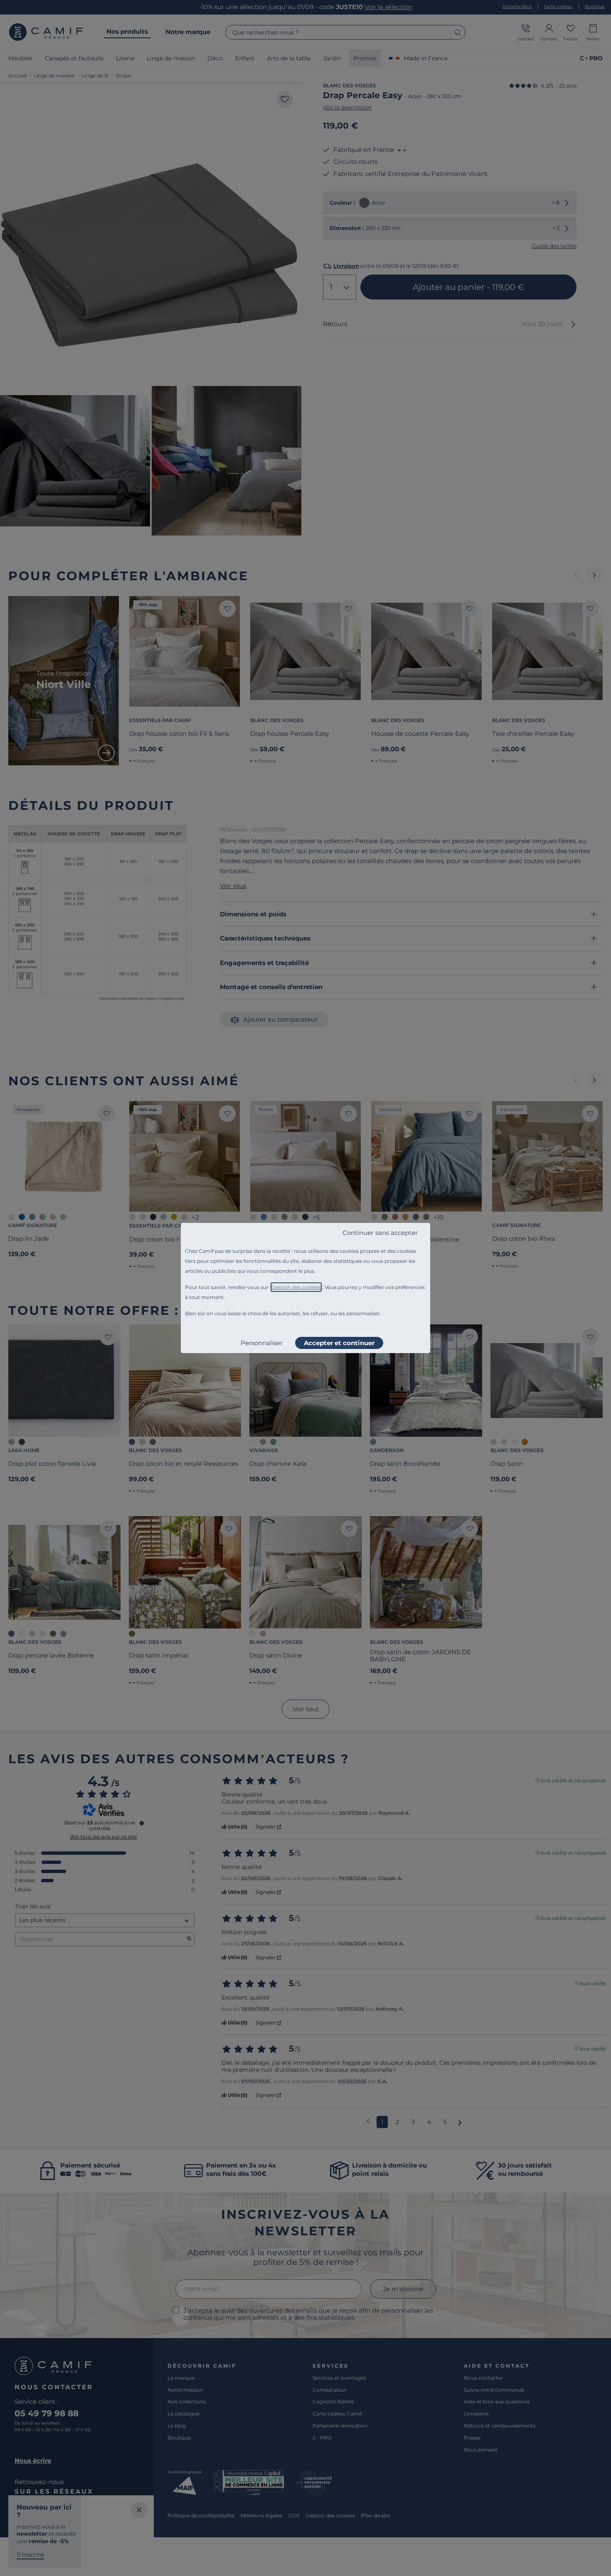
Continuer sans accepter (380, 1233)
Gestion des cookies (296, 1287)
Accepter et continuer (339, 1343)
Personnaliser (262, 1343)
